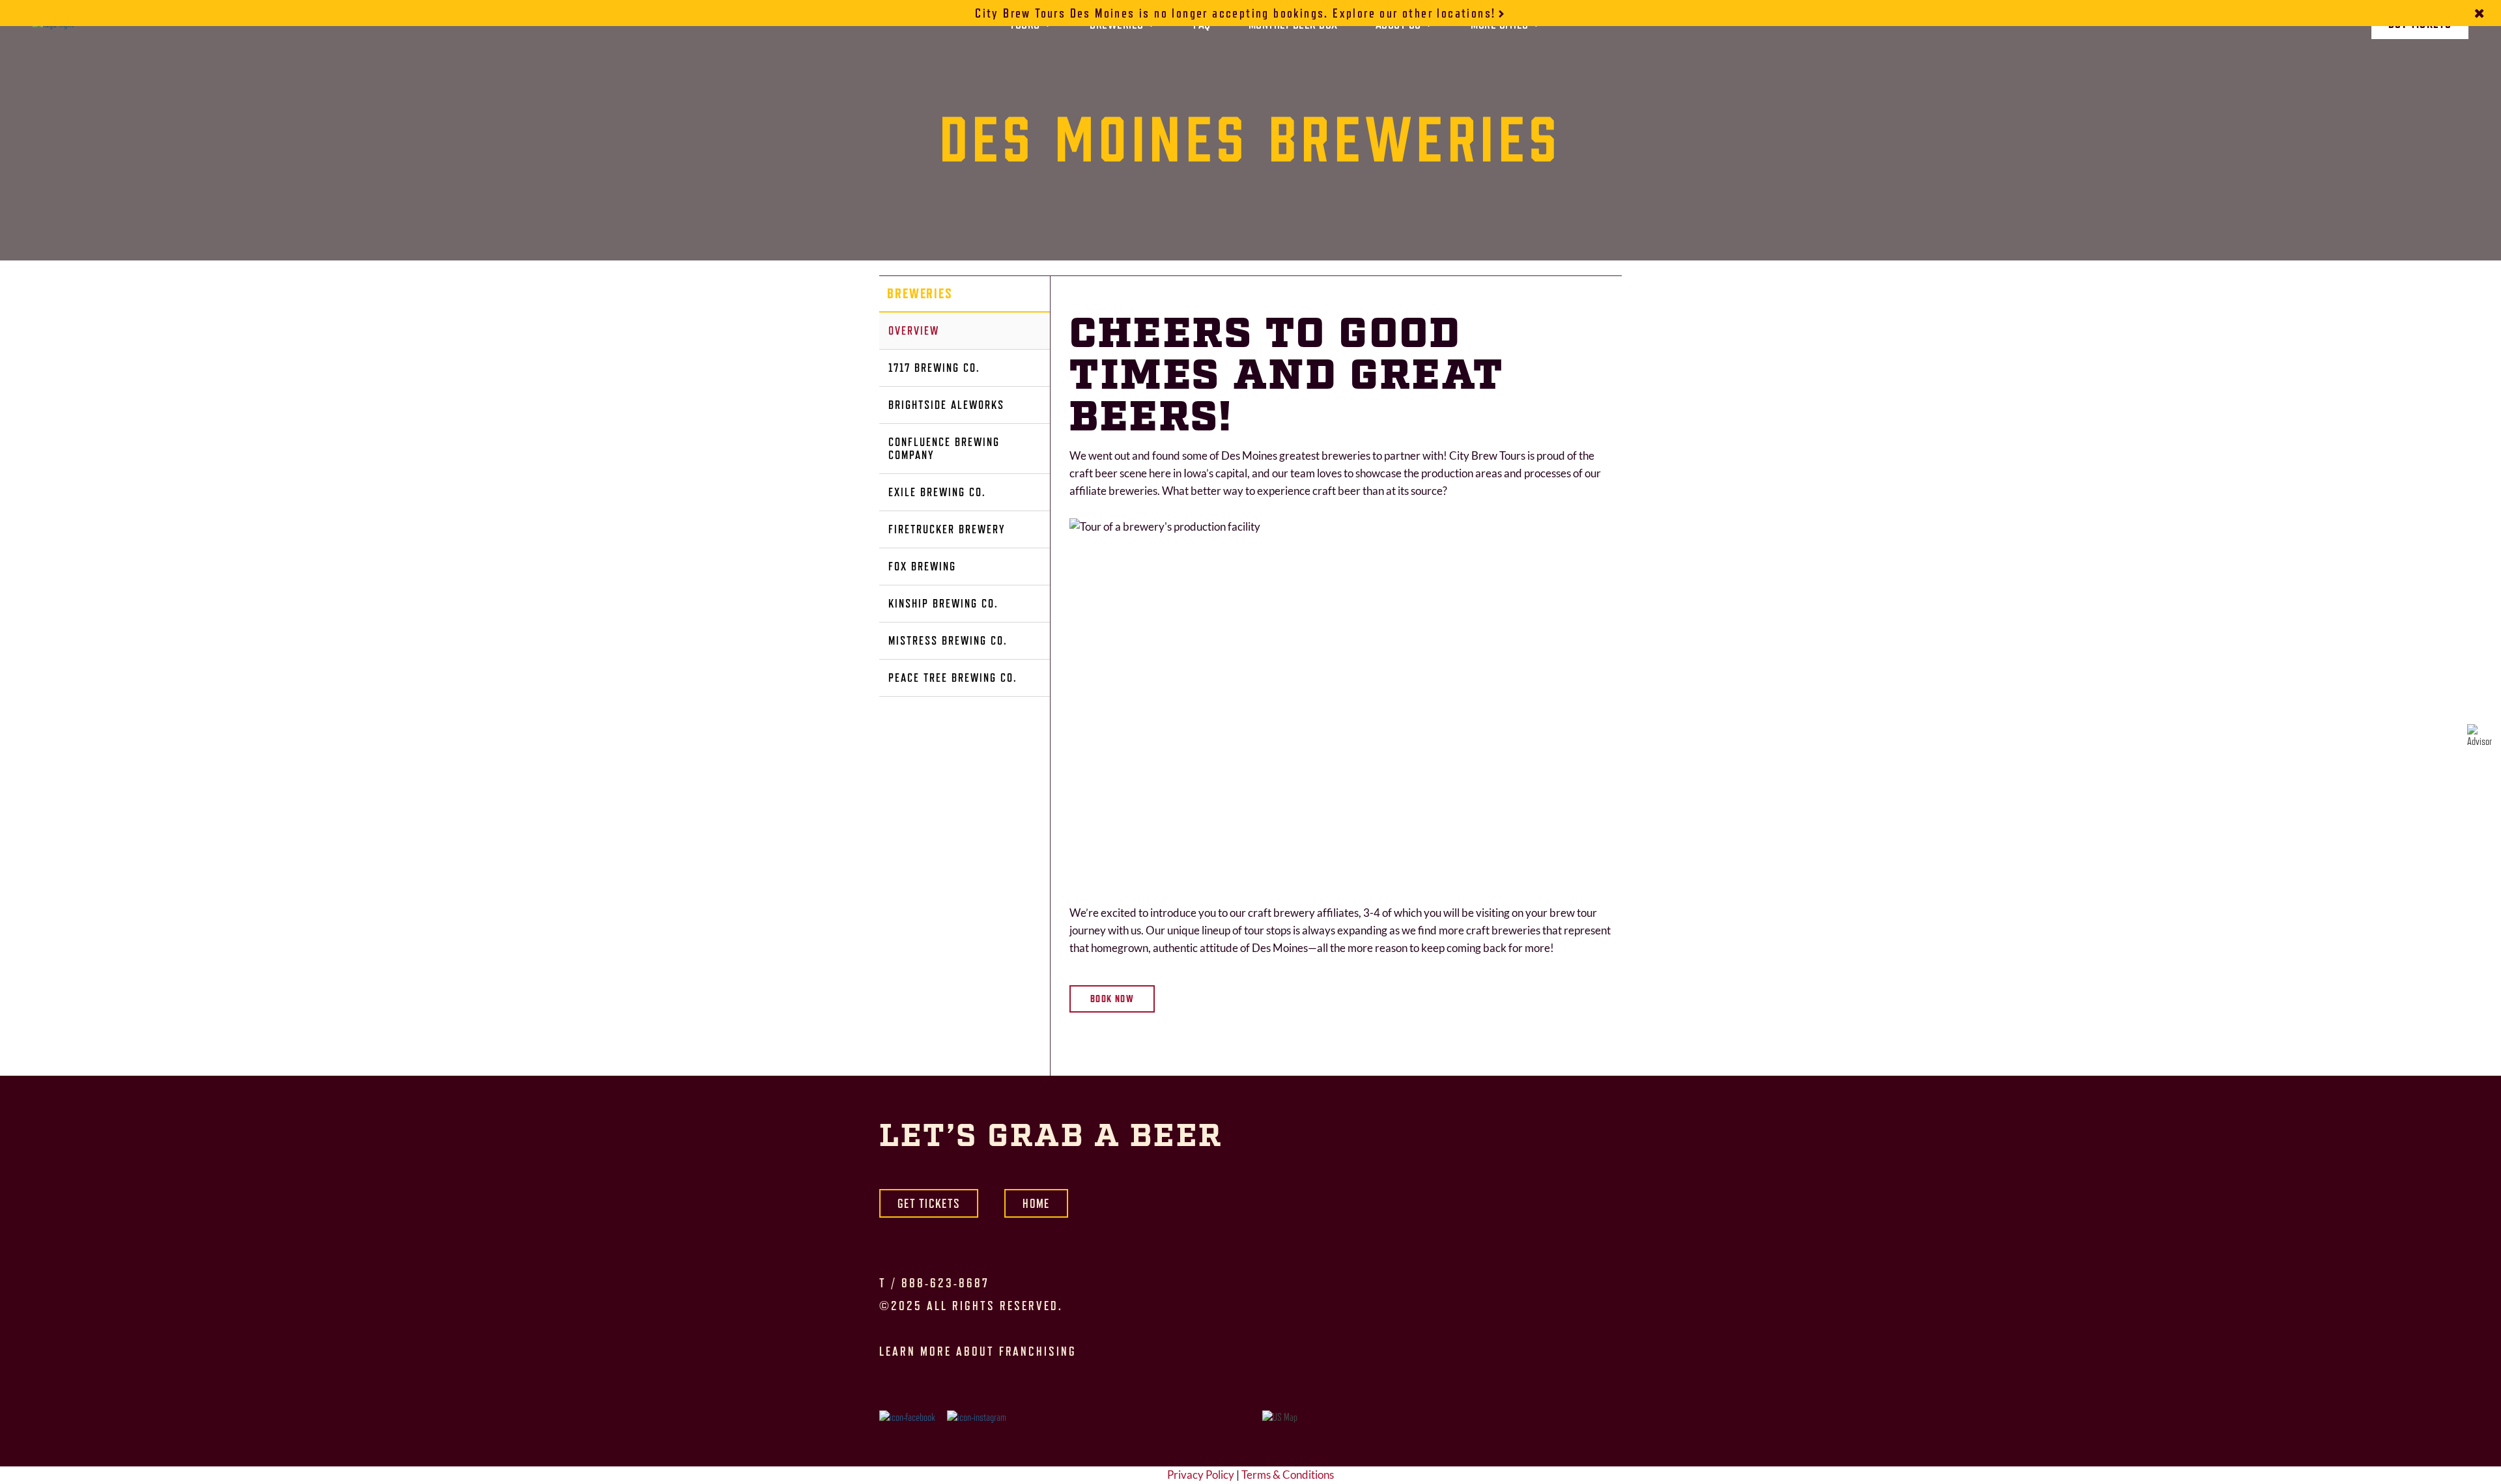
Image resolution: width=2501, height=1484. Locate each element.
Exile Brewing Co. (937, 492)
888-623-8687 (945, 1283)
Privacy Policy (1201, 1475)
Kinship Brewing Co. (943, 603)
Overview (914, 330)
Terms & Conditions (1288, 1475)
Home (1036, 1203)
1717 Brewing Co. (934, 368)
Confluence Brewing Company (944, 448)
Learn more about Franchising (978, 1351)
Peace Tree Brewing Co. (953, 678)
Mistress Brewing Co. (948, 640)
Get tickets (929, 1203)
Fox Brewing (922, 566)
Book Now (1112, 999)
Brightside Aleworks (946, 405)
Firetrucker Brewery (947, 529)
